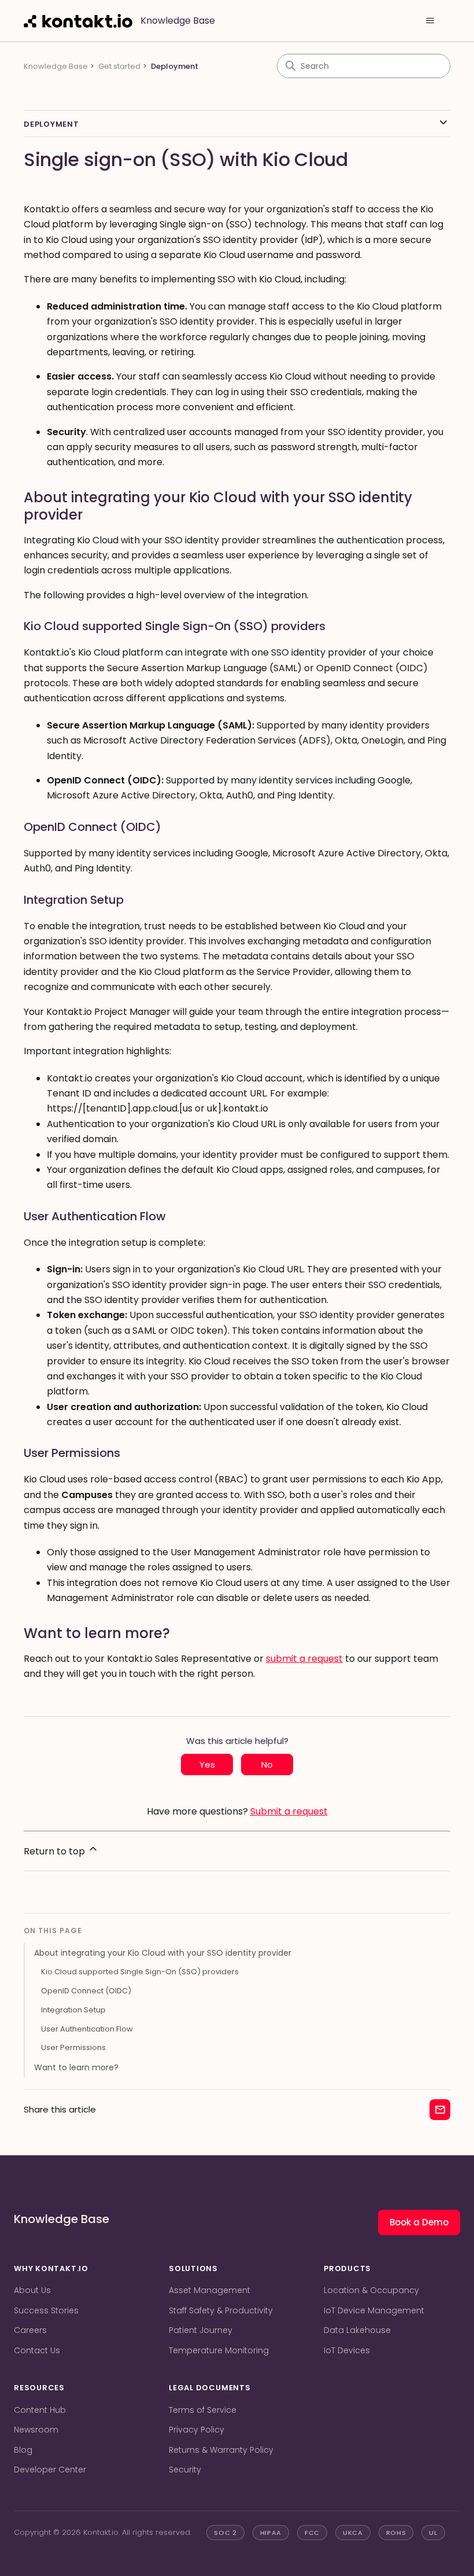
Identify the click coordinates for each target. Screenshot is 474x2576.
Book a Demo (419, 2222)
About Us (32, 2290)
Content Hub (40, 2410)
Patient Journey (201, 2330)
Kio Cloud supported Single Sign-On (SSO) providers (140, 1972)
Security (185, 2470)
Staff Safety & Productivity (221, 2310)
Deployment (175, 66)
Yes (207, 1764)
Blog (23, 2450)
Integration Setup (73, 2010)
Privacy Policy (197, 2430)
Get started (119, 66)
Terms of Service (203, 2410)
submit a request (304, 1659)
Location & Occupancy (371, 2290)
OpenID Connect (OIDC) (86, 1991)
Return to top (55, 1851)
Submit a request (289, 1811)
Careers (30, 2330)
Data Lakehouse (357, 2330)
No (267, 1764)
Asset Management (210, 2290)
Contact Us (37, 2350)
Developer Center (50, 2470)
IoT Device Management (374, 2310)
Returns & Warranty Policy (221, 2450)
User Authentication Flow (87, 2029)
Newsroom (36, 2430)
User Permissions (73, 2047)
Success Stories (46, 2310)
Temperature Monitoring (219, 2350)
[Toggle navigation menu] (430, 21)
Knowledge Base (56, 66)
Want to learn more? (76, 2067)
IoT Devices (347, 2350)
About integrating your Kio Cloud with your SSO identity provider (163, 1953)
